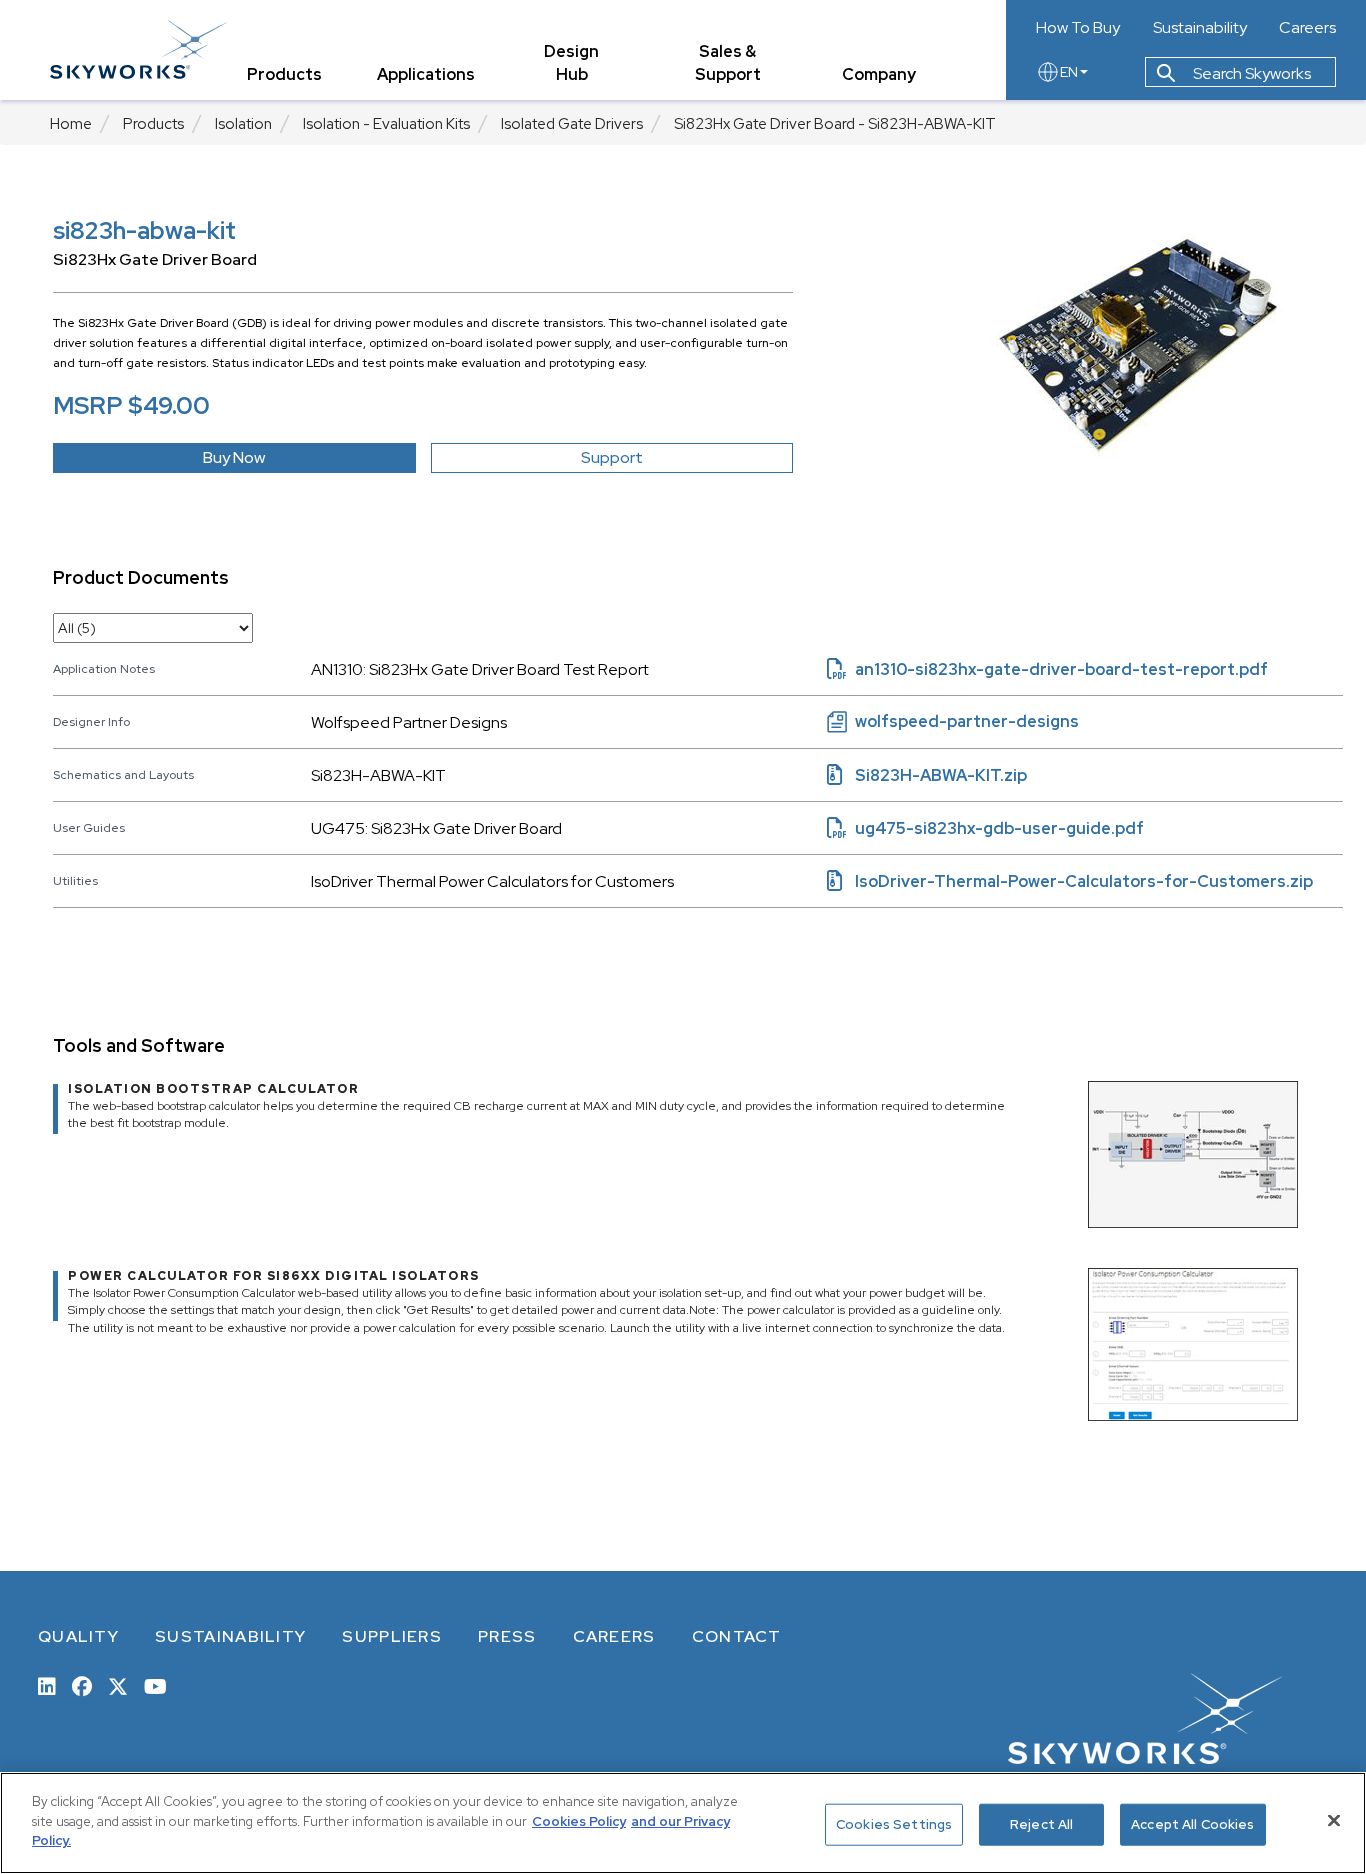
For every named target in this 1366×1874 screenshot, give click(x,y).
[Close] (1334, 1821)
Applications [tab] (426, 74)
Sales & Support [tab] (728, 63)
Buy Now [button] (234, 457)
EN (1069, 72)
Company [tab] (879, 74)
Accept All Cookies (1192, 1824)
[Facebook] (82, 1685)
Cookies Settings (894, 1824)
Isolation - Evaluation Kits (386, 124)
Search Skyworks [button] (1250, 73)
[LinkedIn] (47, 1685)
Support (612, 457)
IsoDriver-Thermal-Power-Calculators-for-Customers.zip (1070, 881)
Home (71, 124)
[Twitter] (118, 1685)
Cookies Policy (579, 1821)
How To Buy (1078, 28)
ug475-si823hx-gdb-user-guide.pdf (985, 828)
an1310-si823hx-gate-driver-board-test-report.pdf (1047, 669)
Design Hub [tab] (571, 63)
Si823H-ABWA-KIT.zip (927, 775)
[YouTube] (155, 1685)
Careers (1307, 28)
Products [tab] (284, 74)
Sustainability (1200, 28)
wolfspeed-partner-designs (953, 721)
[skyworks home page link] (138, 49)
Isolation (243, 124)
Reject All (1041, 1824)
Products (153, 124)
